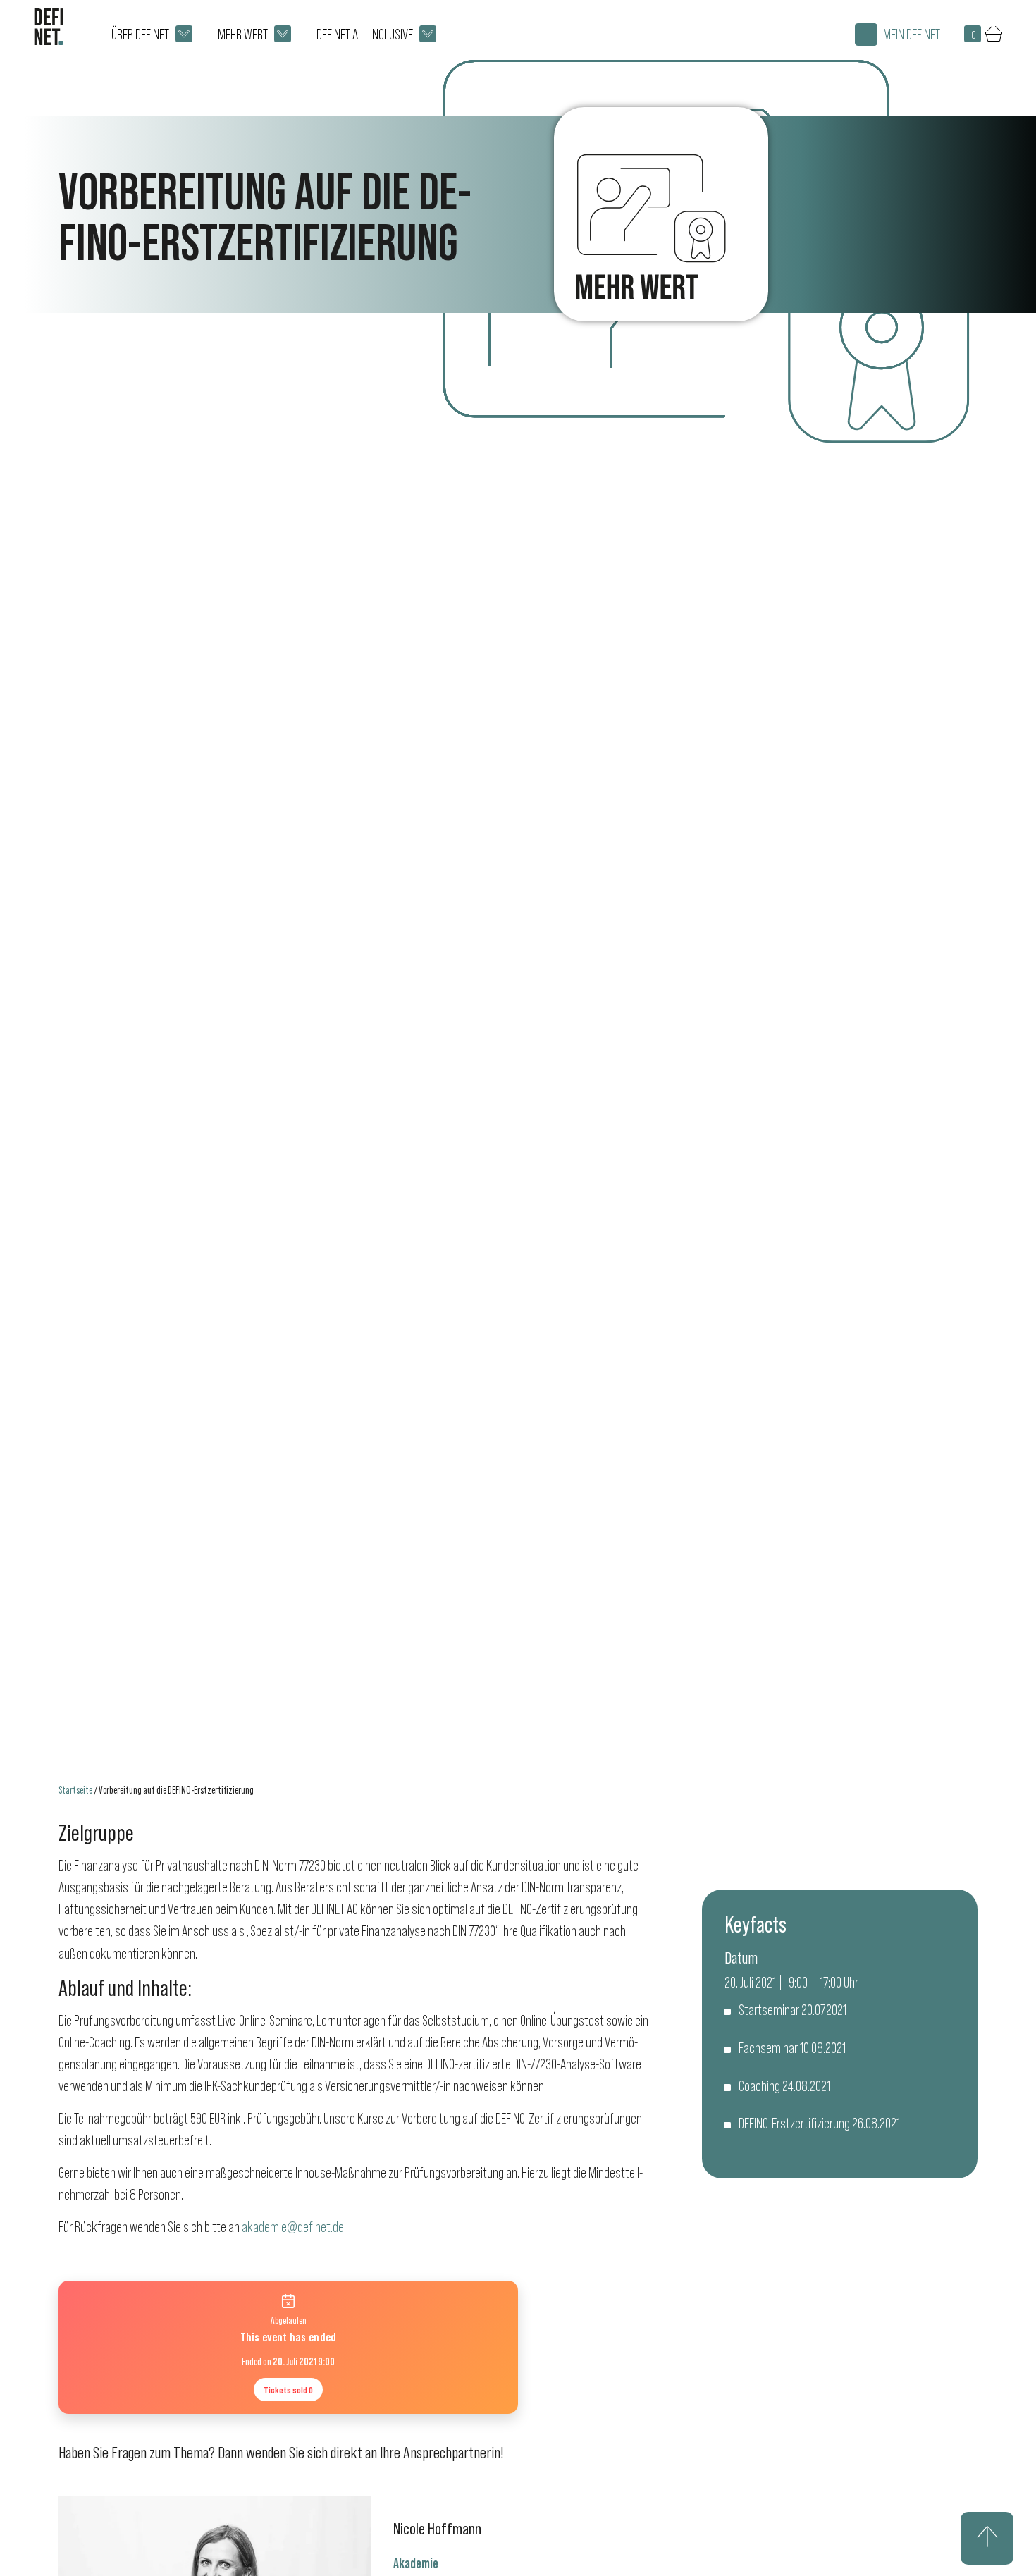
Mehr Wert (243, 34)
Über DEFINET (140, 34)
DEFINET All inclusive (365, 34)
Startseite (75, 1790)
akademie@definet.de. (295, 2227)
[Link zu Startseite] (49, 27)
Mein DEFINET (912, 34)
